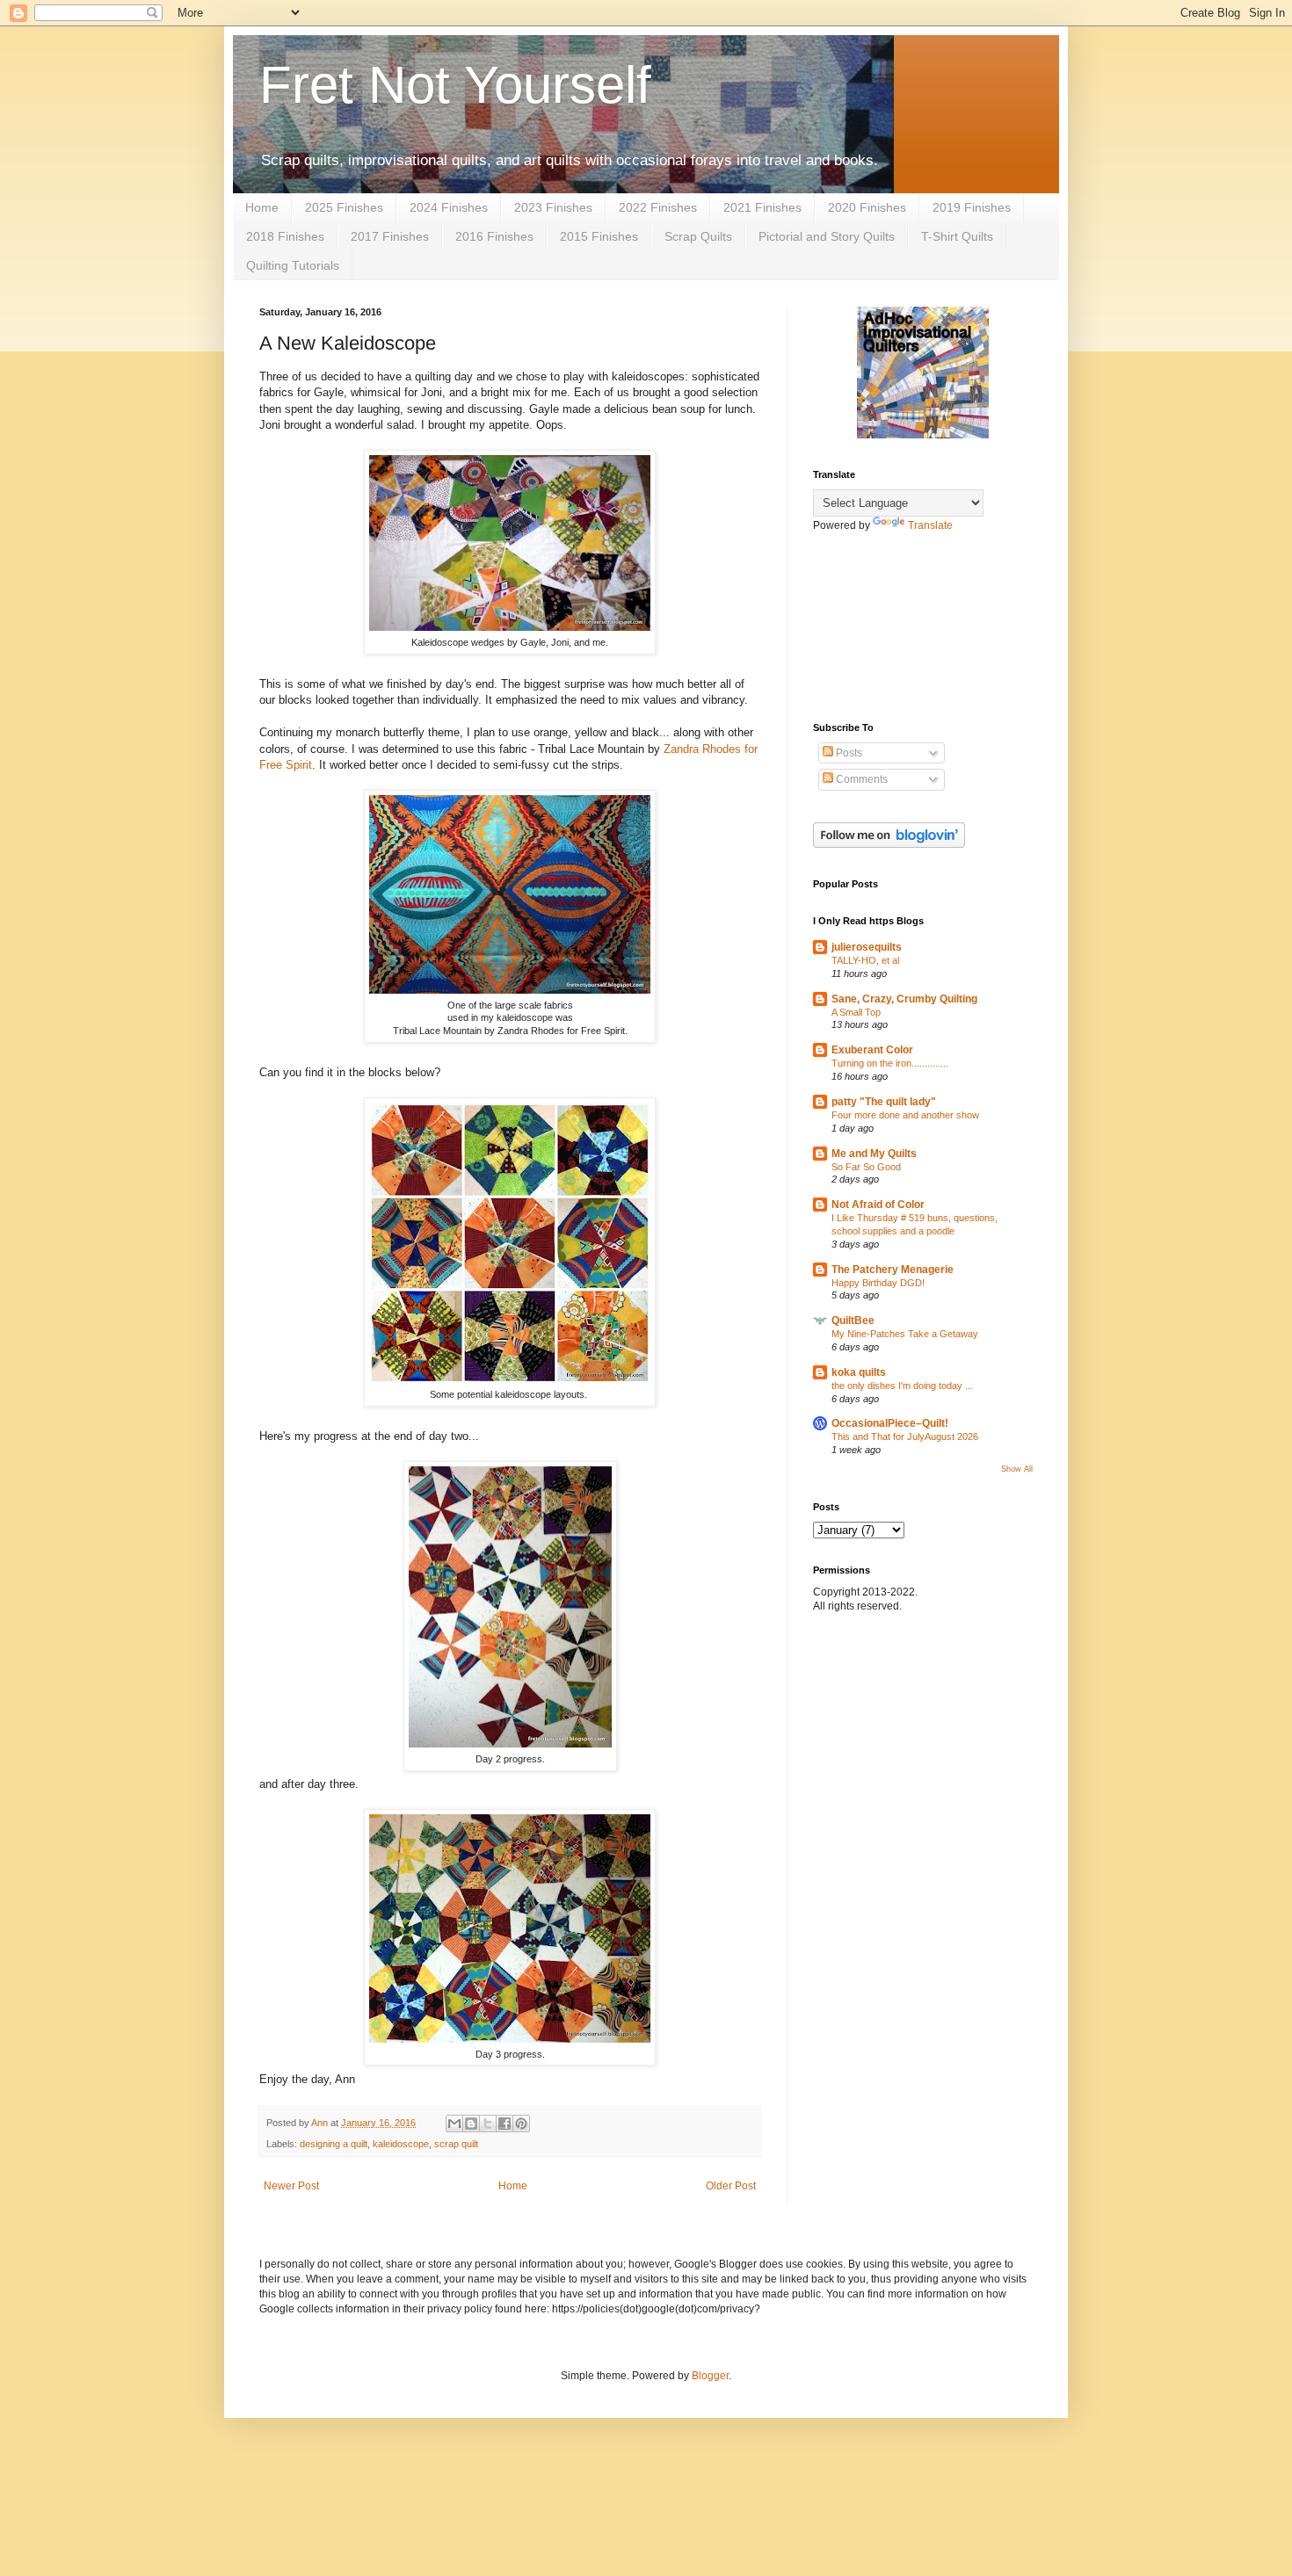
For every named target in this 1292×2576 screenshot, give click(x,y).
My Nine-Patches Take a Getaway (905, 1334)
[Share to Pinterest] (521, 2124)
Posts (848, 753)
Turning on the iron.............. (890, 1063)
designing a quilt (334, 2144)
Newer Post (291, 2186)
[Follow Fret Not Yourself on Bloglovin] (889, 844)
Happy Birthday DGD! (878, 1283)
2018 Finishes (285, 236)
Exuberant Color (872, 1050)
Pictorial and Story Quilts (827, 236)
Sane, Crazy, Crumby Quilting (904, 999)
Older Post (731, 2186)
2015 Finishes (599, 236)
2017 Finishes (390, 236)
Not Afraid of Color (878, 1205)
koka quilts (859, 1372)
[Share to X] (488, 2124)
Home (262, 207)
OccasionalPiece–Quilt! (890, 1423)
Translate (930, 525)
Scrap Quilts (698, 236)
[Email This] (454, 2124)
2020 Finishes (867, 207)
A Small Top (856, 1012)
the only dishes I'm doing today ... (902, 1386)
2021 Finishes (762, 207)
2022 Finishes (658, 207)
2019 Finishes (972, 207)
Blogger (710, 2376)
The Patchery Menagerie (893, 1270)
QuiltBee (853, 1321)
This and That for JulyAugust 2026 (905, 1436)
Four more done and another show (905, 1115)
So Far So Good (866, 1167)
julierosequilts (867, 947)
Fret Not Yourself (455, 85)
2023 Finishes (553, 207)
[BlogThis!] (471, 2124)
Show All (1017, 1469)
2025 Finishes (344, 207)
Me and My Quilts (874, 1154)
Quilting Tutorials (293, 265)
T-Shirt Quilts (957, 236)
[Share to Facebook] (504, 2124)
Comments (860, 779)
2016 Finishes (494, 236)
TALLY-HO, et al (865, 960)
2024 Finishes (449, 207)
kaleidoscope (401, 2144)
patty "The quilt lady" (884, 1102)
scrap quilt (456, 2144)
